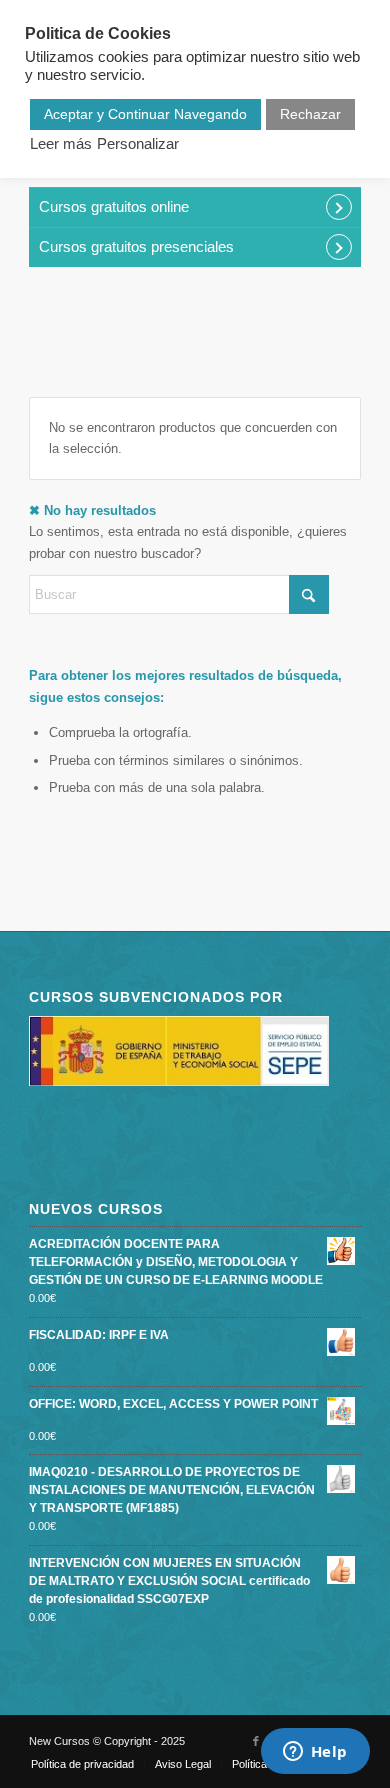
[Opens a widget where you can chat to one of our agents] (315, 1753)
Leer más (61, 144)
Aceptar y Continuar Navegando (145, 114)
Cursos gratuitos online (114, 206)
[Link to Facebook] (256, 1741)
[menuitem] (82, 1764)
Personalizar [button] (138, 144)
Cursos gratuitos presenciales (136, 246)
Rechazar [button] (310, 114)
